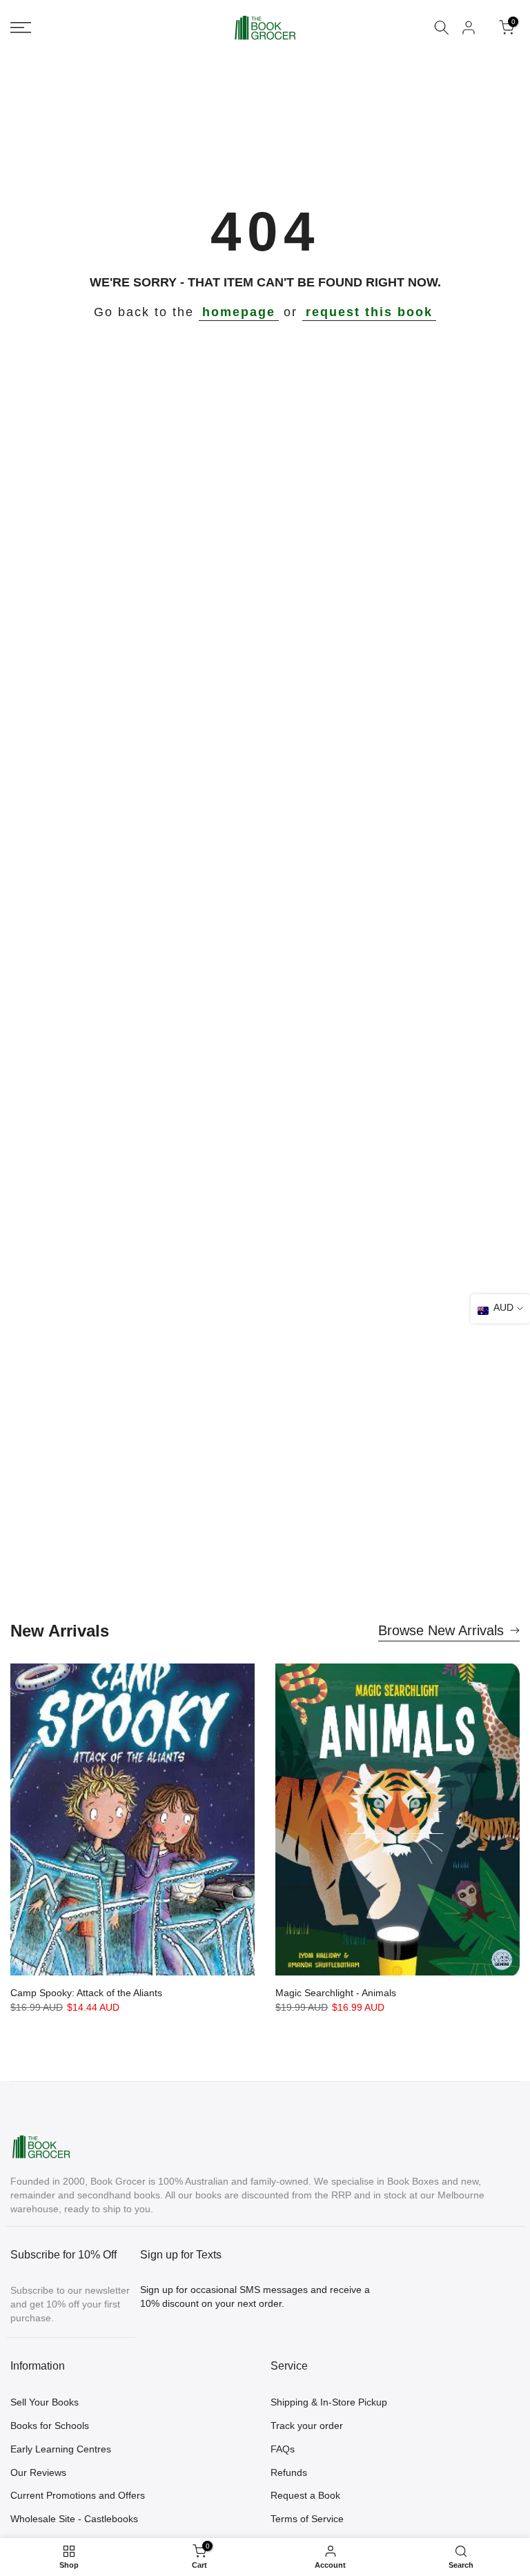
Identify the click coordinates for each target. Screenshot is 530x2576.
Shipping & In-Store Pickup (329, 2402)
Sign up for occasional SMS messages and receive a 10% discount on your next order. (255, 2296)
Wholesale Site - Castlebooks (74, 2519)
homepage (239, 312)
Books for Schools (50, 2426)
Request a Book (305, 2495)
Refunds (289, 2472)
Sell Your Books (45, 2402)
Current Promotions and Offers (78, 2495)
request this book (369, 312)
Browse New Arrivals (441, 1630)
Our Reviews (38, 2472)
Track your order (307, 2426)
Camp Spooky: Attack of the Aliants (86, 1993)
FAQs (283, 2449)
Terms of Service (307, 2519)
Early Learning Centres (61, 2449)
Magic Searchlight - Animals (336, 1993)
